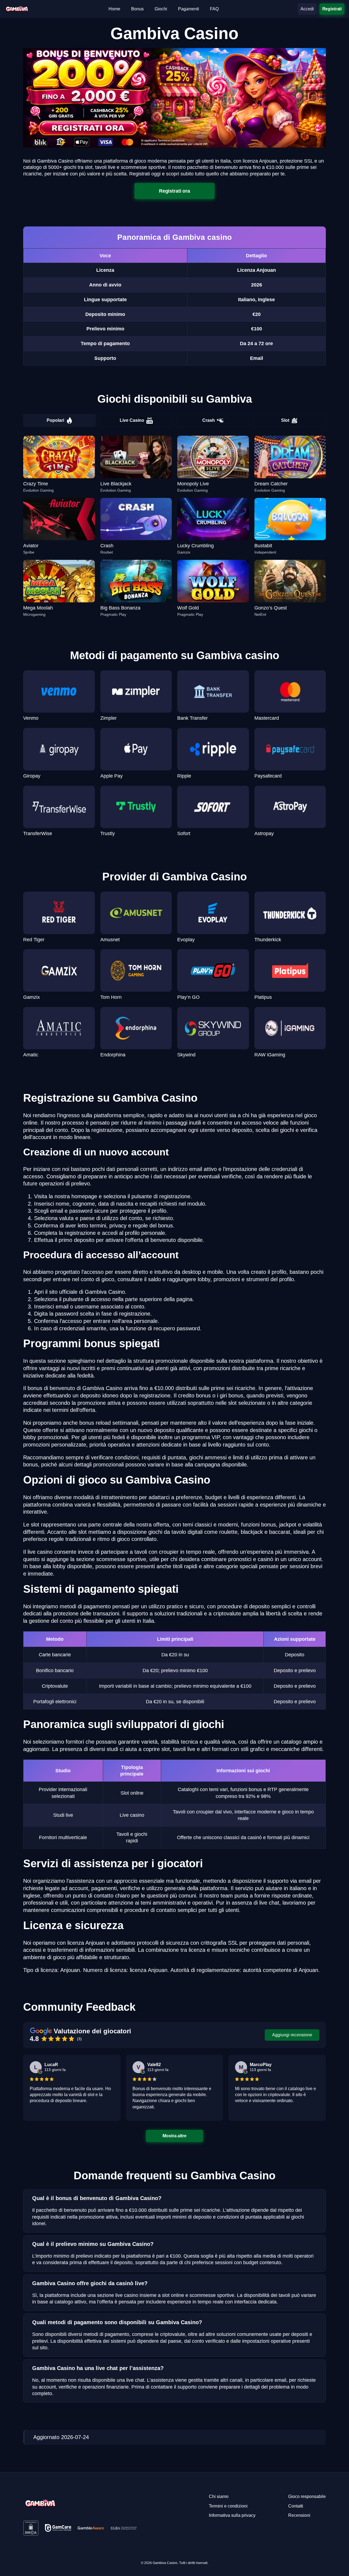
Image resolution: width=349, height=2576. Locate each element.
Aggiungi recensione (292, 2035)
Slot (285, 420)
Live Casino (132, 420)
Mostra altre (175, 2136)
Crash (209, 420)
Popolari (55, 420)
